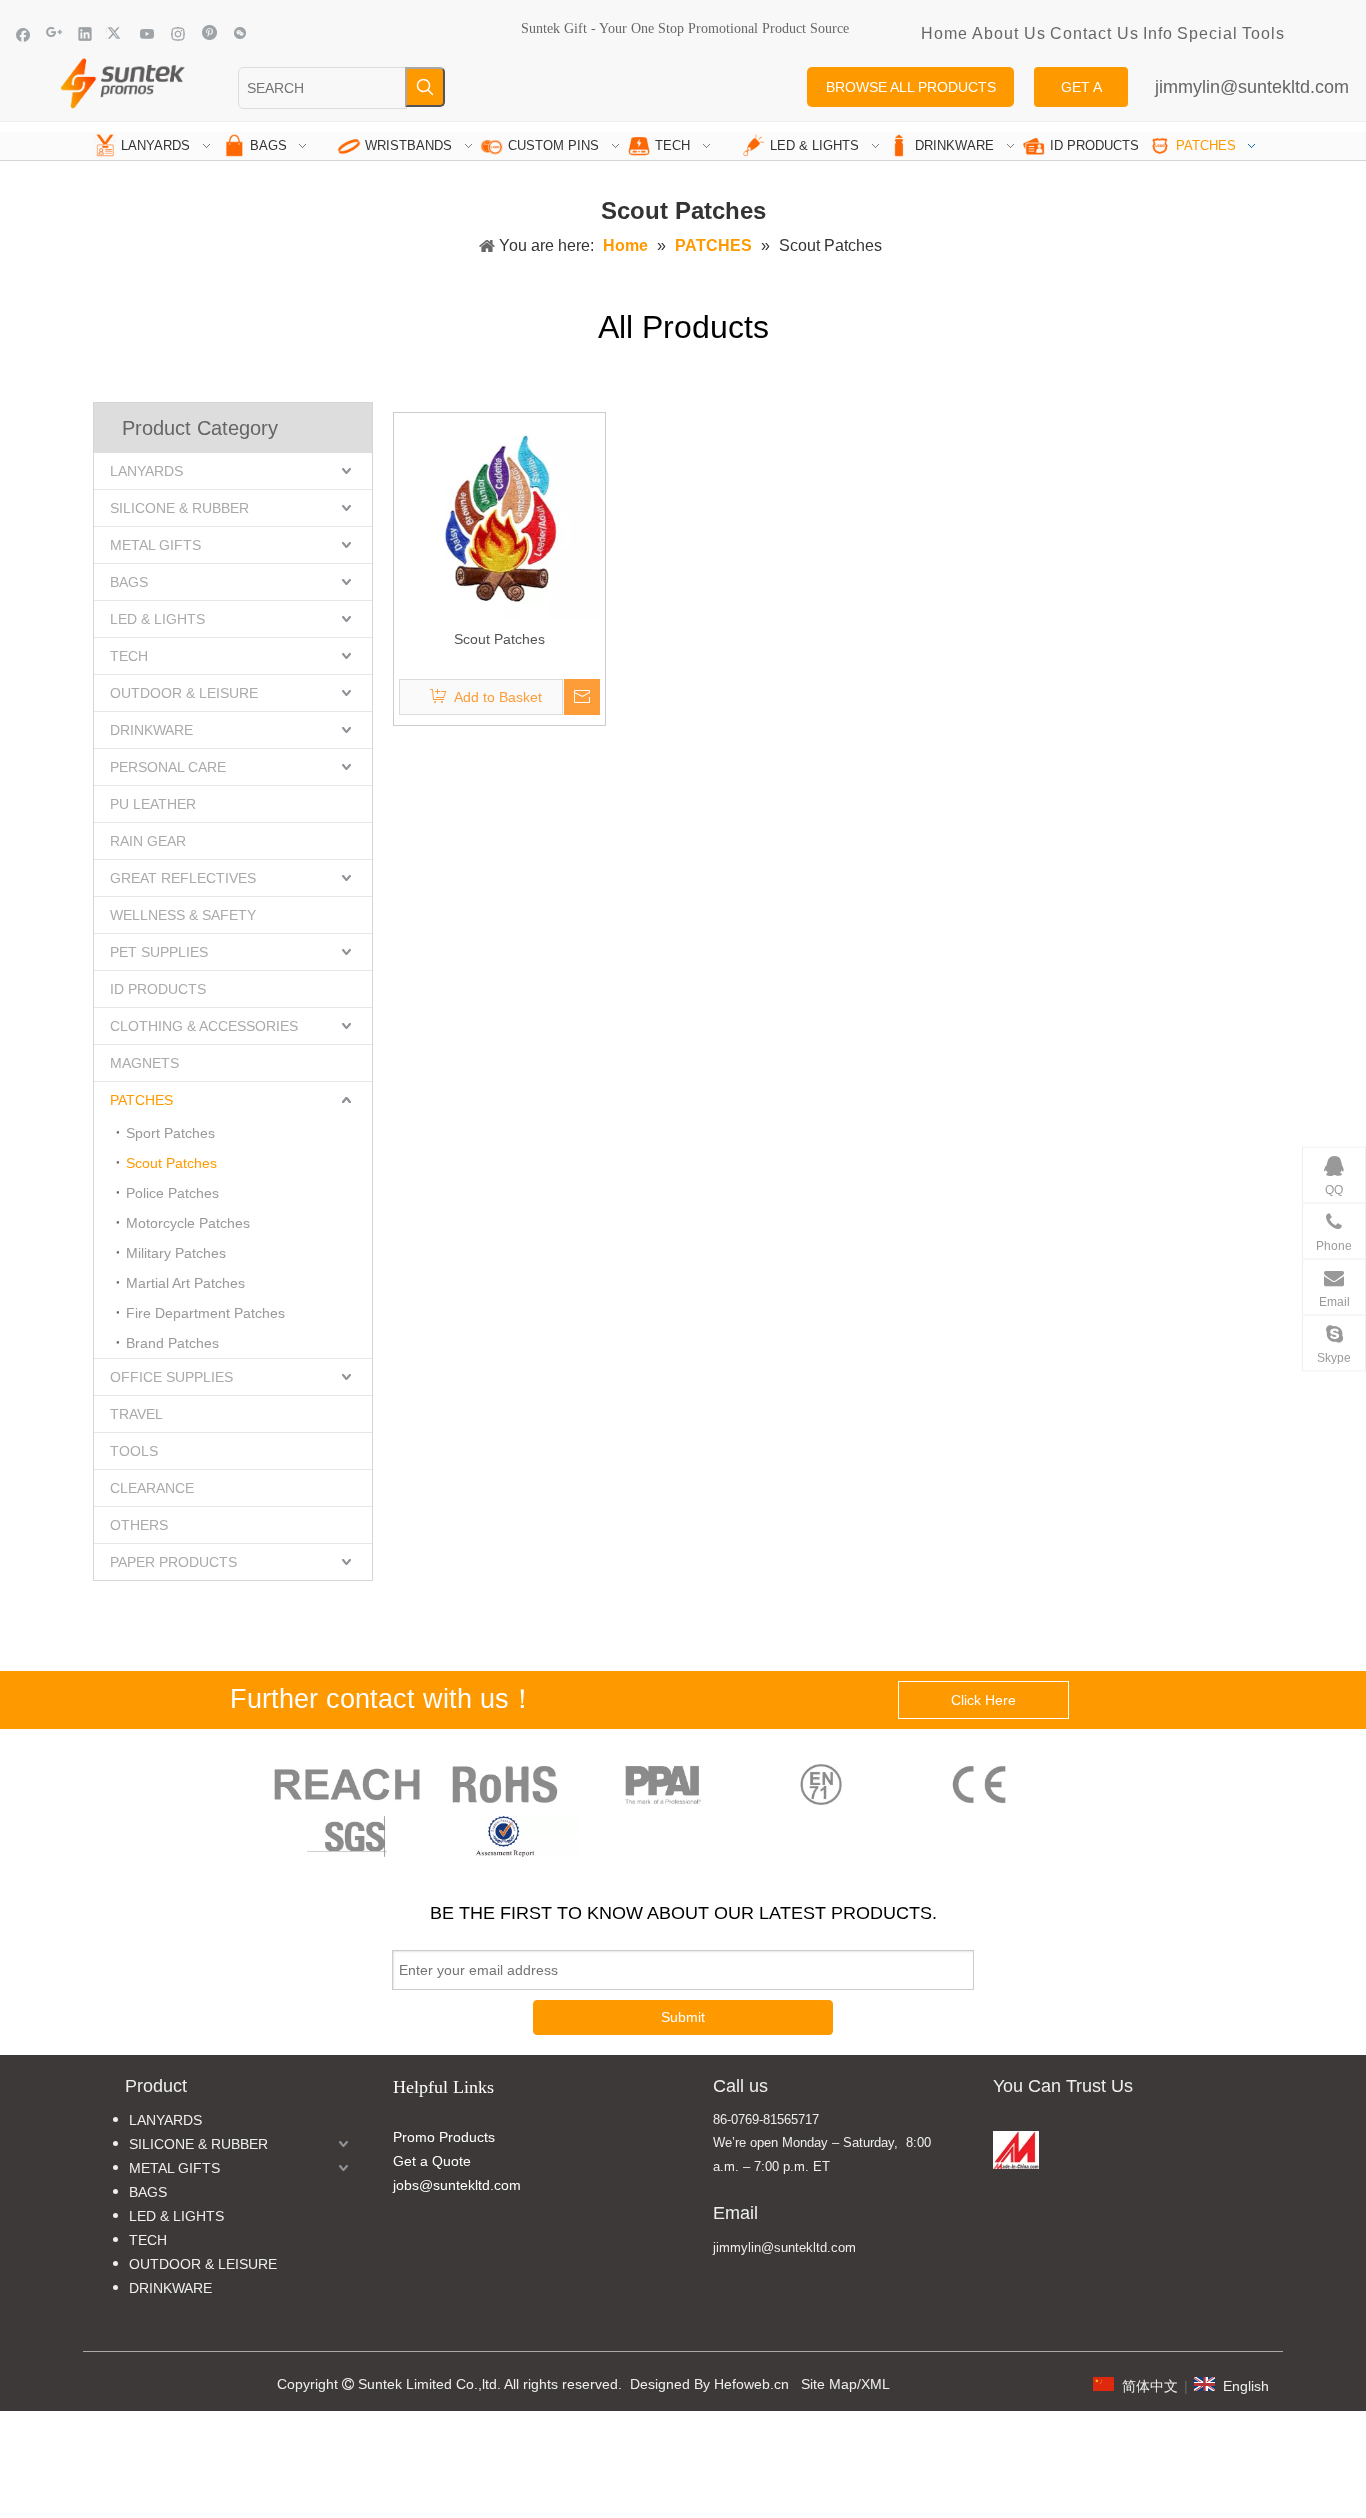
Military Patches (176, 1253)
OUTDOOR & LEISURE (184, 693)
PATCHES (141, 1100)
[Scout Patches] (499, 517)
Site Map (829, 2384)
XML (875, 2384)
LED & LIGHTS (157, 619)
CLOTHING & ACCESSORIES (204, 1026)
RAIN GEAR (148, 841)
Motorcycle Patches (188, 1223)
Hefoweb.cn (751, 2384)
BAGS (129, 582)
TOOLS (134, 1451)
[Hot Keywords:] (425, 87)
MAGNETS (144, 1063)
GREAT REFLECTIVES (183, 878)
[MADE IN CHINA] (1016, 2150)
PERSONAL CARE (168, 767)
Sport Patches (170, 1133)
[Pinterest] (209, 33)
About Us (1009, 33)
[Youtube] (147, 33)
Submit (683, 2017)
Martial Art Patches (185, 1283)
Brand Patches (172, 1343)
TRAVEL (136, 1414)
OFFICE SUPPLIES (171, 1377)
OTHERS (139, 1525)
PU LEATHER (153, 804)
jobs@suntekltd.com (457, 2185)
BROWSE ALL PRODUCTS (911, 87)
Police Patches (172, 1193)
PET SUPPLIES (159, 952)
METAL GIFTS (155, 545)
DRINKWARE (151, 730)
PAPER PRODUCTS (173, 1562)
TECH (129, 656)
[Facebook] (23, 33)
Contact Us (1094, 33)
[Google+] (54, 33)
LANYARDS (146, 471)
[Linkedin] (85, 33)
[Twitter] (116, 33)
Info (1158, 33)
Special (1207, 33)
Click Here (983, 1700)
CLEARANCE (152, 1488)
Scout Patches (171, 1163)
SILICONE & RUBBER (179, 508)
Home (944, 33)
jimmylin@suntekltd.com (1252, 87)
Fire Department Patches (205, 1313)
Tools (1263, 33)
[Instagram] (178, 33)
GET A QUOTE (1081, 93)
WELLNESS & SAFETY (183, 915)
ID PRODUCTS (158, 989)
